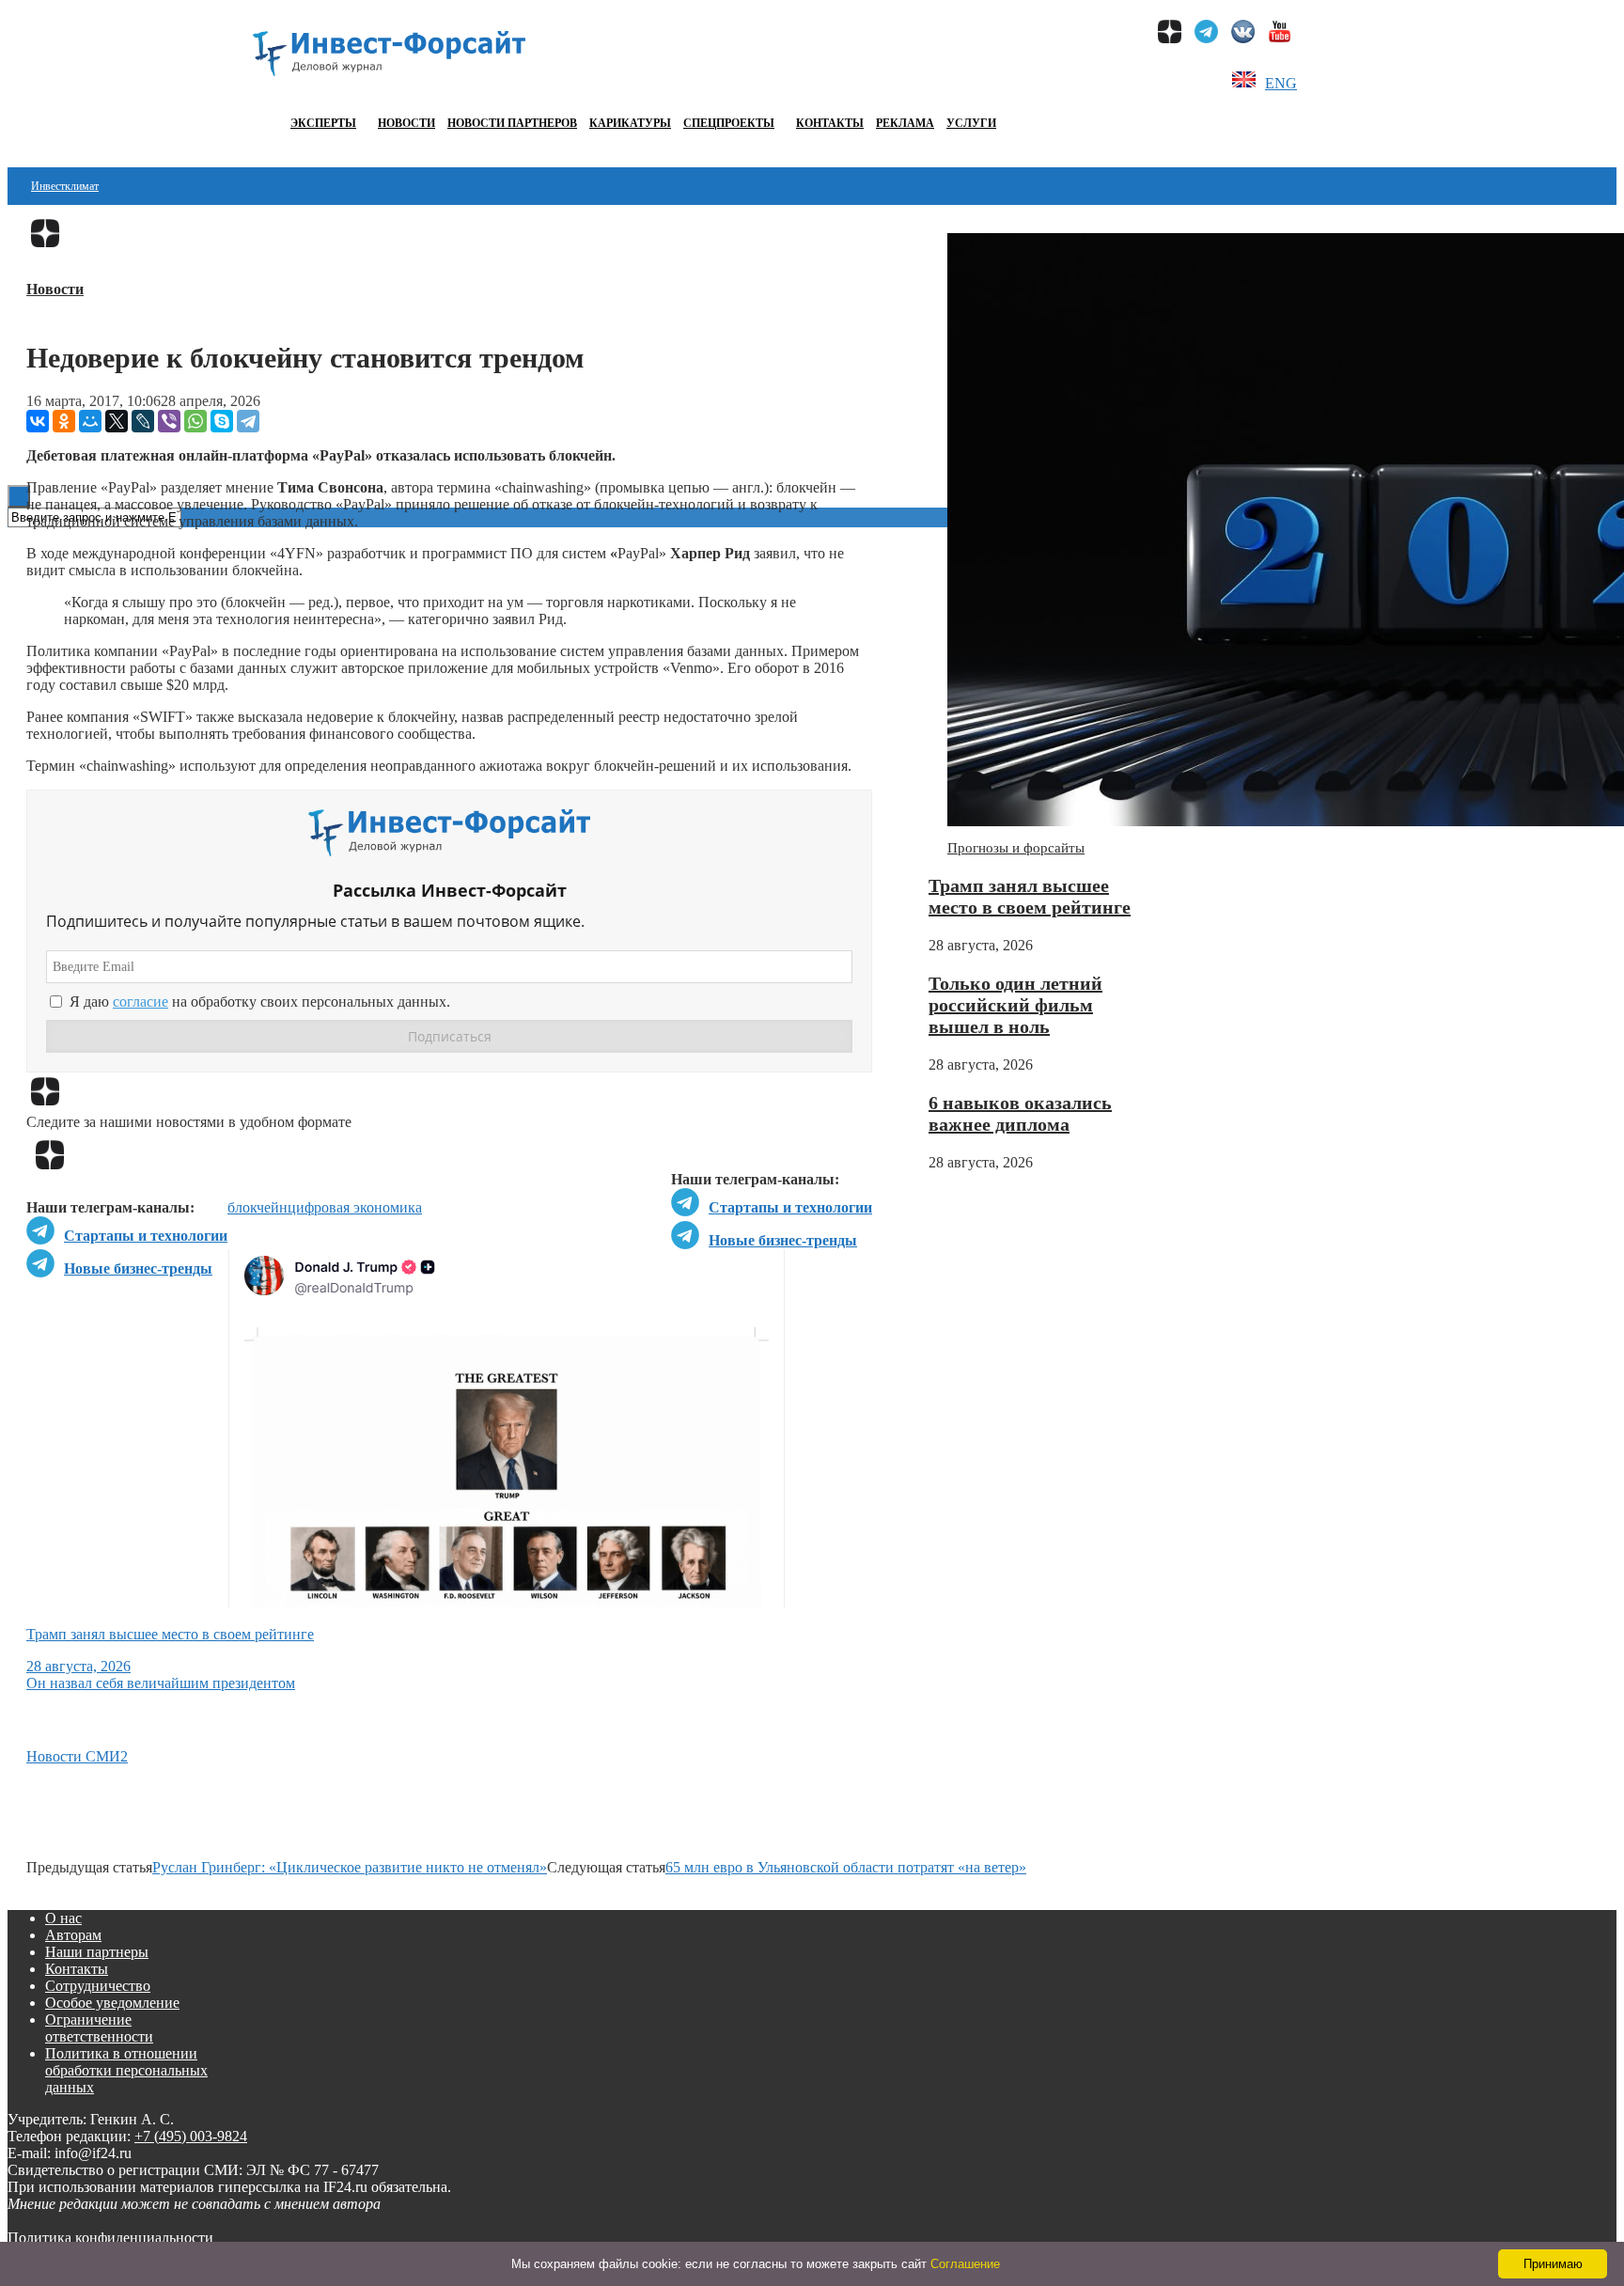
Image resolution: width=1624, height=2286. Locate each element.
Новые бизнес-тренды (783, 1240)
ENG (1281, 83)
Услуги (971, 123)
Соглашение (965, 2264)
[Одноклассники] (64, 421)
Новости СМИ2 (77, 1756)
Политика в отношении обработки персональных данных (126, 2070)
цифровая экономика (355, 1207)
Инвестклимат (65, 186)
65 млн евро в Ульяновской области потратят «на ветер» (846, 1867)
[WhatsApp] (195, 421)
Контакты (830, 123)
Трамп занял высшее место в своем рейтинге (1030, 896)
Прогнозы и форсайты (1016, 848)
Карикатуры (630, 123)
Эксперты (323, 123)
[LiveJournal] (143, 421)
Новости (406, 123)
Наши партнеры (97, 1952)
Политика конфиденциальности (110, 2238)
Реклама (905, 123)
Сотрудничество (98, 1986)
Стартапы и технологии (790, 1207)
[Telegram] (248, 421)
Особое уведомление (112, 2003)
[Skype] (222, 421)
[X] (117, 421)
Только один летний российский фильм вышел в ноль (1015, 1005)
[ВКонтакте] (38, 421)
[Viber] (169, 421)
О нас (63, 1918)
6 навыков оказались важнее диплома (1020, 1113)
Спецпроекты (729, 123)
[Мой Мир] (90, 421)
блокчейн (258, 1207)
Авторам (73, 1935)
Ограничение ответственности (99, 2028)
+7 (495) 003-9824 (191, 2136)
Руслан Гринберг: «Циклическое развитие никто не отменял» (350, 1867)
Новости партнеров (512, 123)
